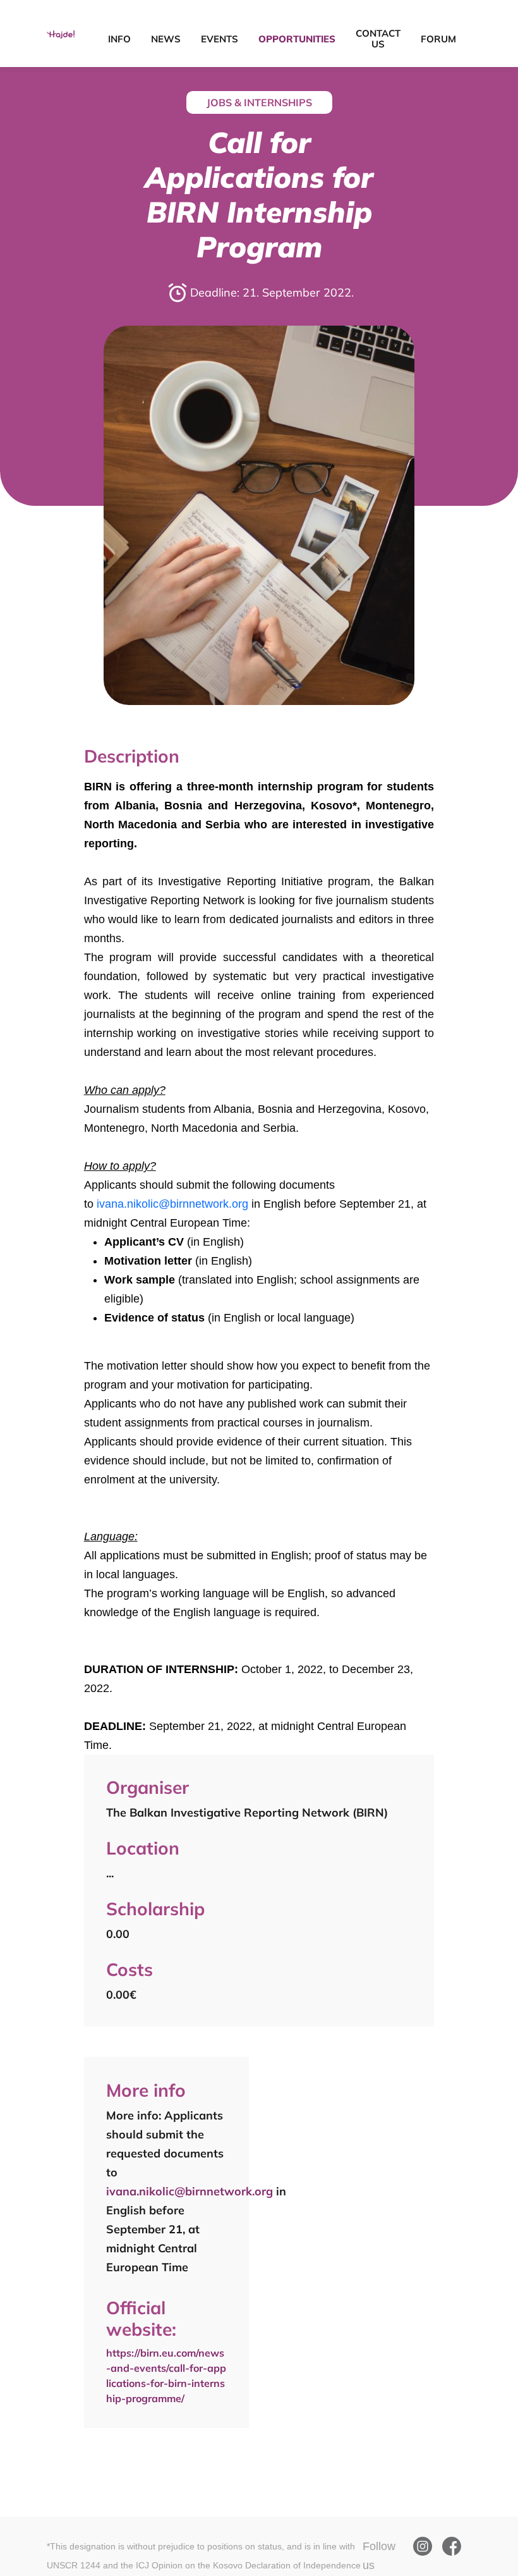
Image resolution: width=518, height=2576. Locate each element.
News (166, 39)
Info (119, 39)
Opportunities (297, 39)
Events (220, 39)
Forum (438, 39)
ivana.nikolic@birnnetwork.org (172, 1204)
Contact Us (378, 39)
